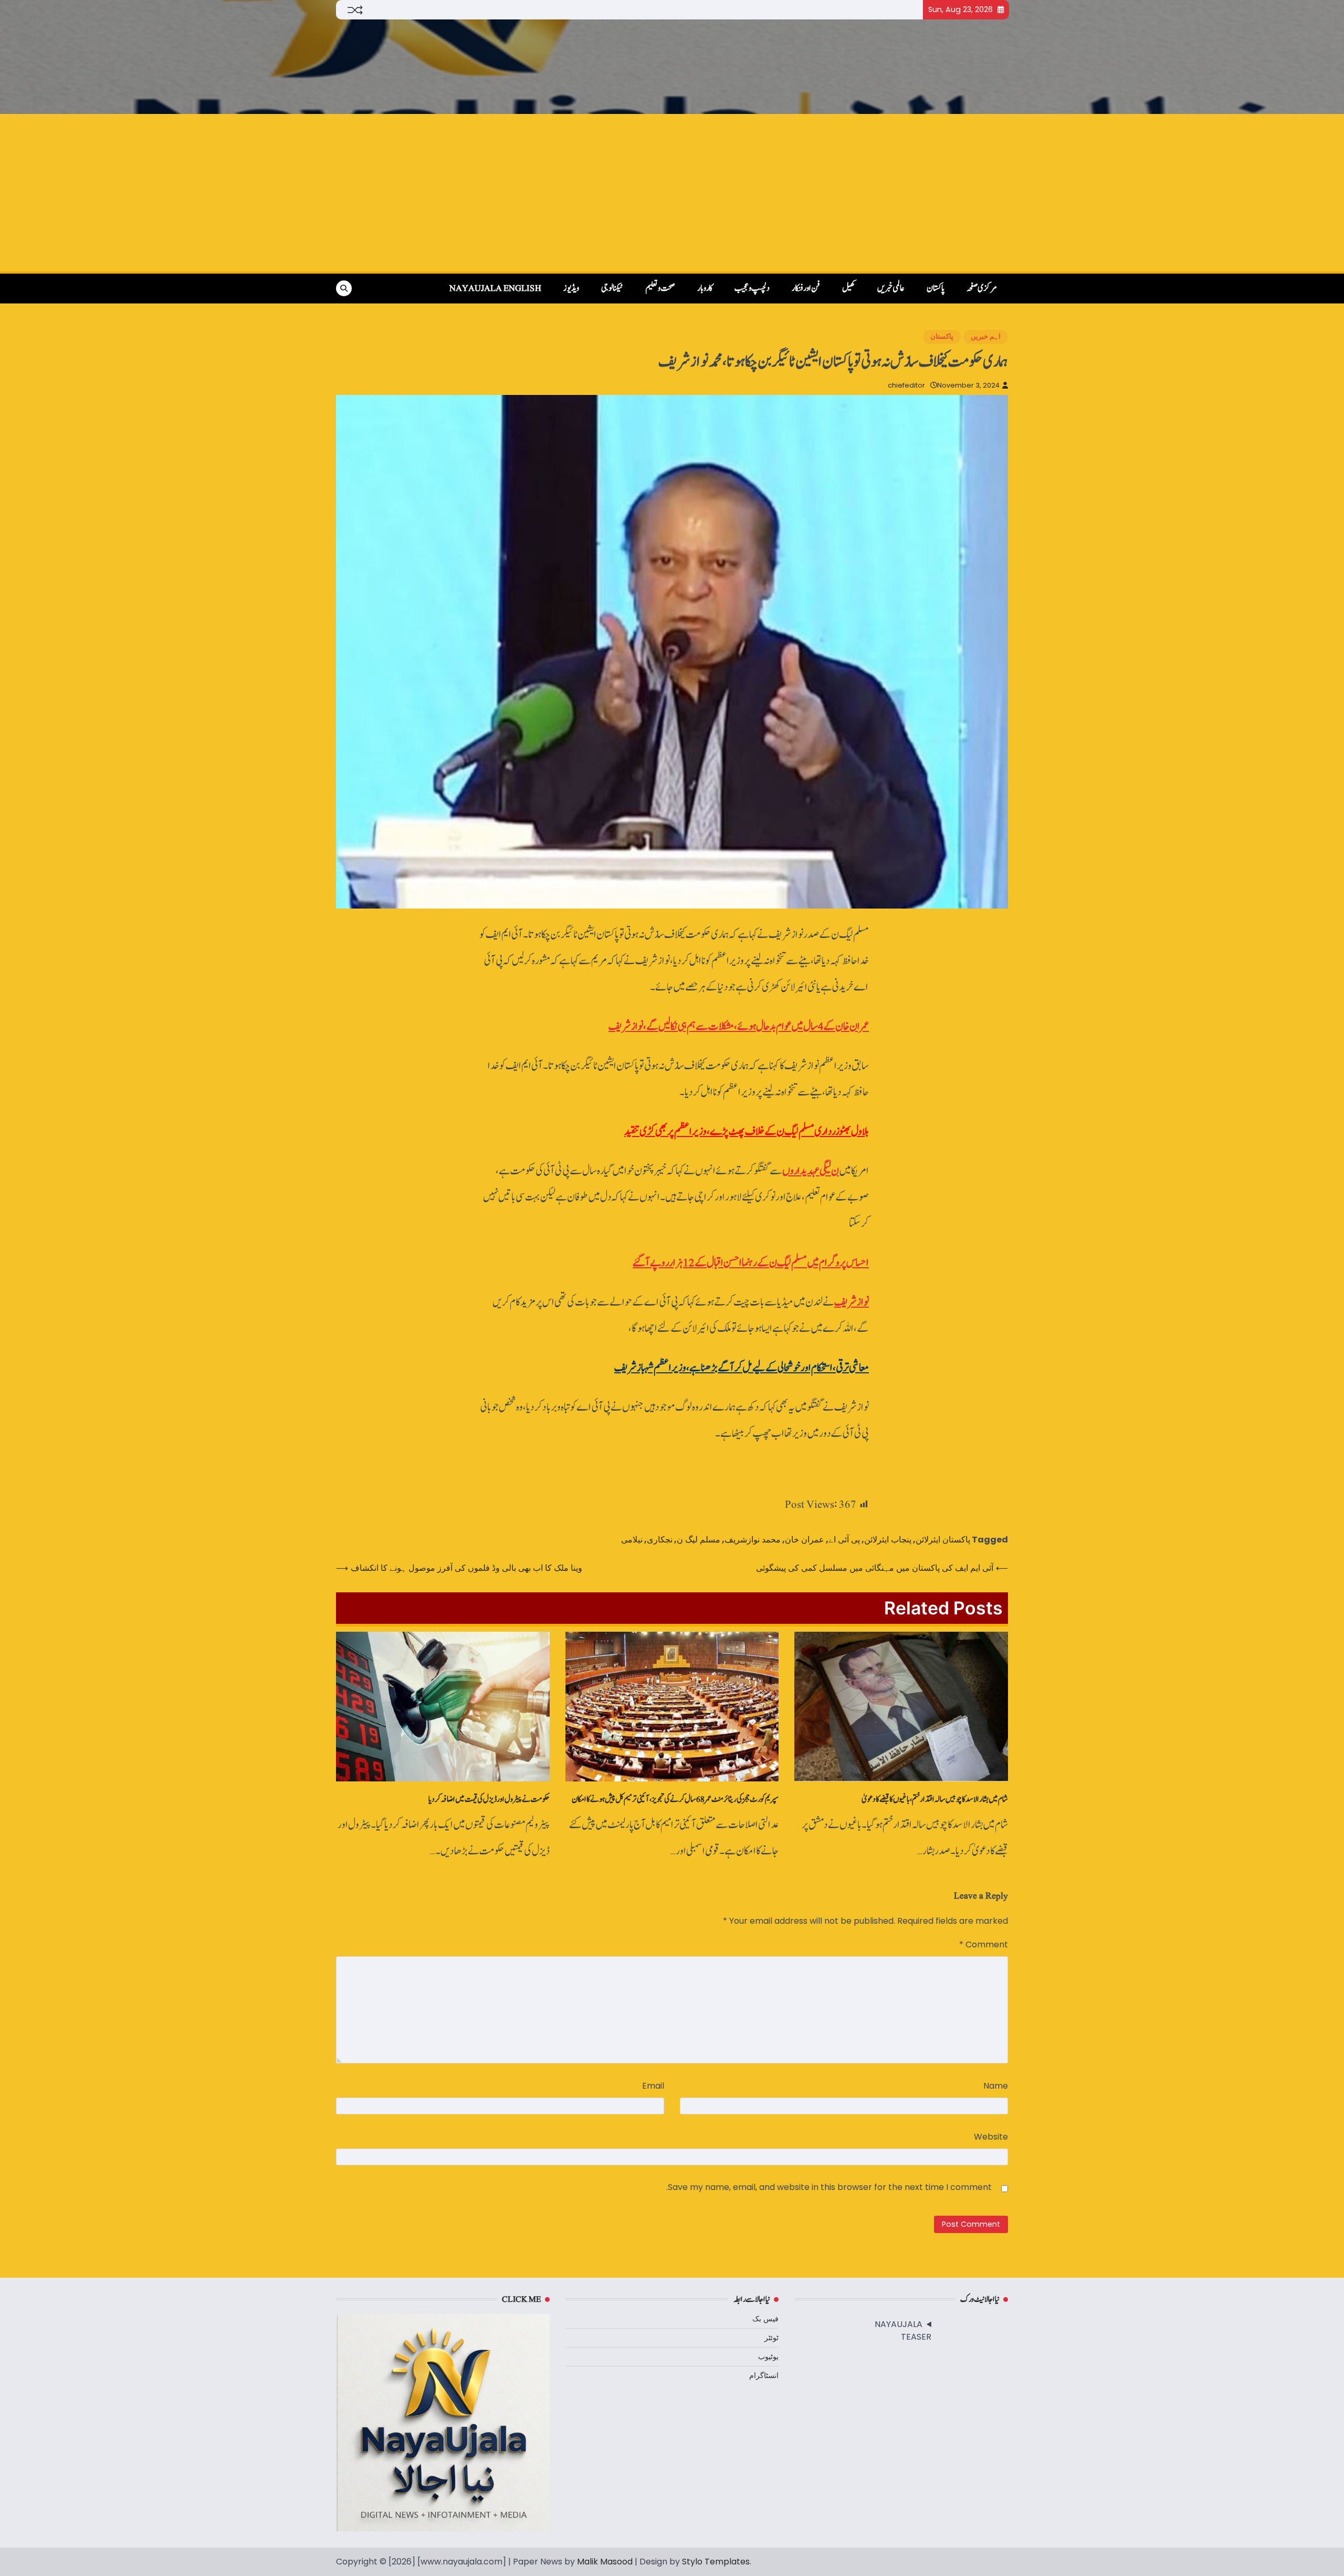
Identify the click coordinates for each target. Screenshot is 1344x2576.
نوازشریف (852, 1302)
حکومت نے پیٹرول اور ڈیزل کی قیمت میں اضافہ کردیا (489, 1799)
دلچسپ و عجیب (752, 288)
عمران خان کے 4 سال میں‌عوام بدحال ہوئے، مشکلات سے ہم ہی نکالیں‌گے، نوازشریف (739, 1026)
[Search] (344, 288)
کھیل (849, 288)
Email (653, 2086)
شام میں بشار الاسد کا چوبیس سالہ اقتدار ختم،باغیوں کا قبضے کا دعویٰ (935, 1799)
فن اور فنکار (806, 288)
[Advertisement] (672, 193)
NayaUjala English (495, 288)
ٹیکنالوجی (612, 288)
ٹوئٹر (771, 2338)
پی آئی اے (844, 1540)
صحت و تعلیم (660, 288)
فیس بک (765, 2319)
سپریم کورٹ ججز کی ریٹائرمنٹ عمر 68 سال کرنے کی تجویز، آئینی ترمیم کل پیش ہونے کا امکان (675, 1799)
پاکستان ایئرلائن (943, 1540)
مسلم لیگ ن (699, 1540)
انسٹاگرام (764, 2375)
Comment (984, 1944)
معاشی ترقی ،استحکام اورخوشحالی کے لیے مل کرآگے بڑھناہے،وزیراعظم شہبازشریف (742, 1368)
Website (991, 2137)
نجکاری (660, 1540)
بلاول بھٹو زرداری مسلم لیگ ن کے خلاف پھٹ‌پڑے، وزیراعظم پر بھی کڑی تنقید (747, 1131)
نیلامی (632, 1540)
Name (996, 2086)
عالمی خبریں (891, 288)
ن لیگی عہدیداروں (811, 1171)
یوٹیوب (768, 2356)
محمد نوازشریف (753, 1540)
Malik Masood (605, 2562)
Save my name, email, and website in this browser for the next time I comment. (829, 2187)
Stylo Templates (716, 2562)
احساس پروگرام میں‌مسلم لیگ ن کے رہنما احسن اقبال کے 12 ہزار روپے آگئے (751, 1263)
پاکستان (936, 288)
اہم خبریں (986, 336)
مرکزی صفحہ (982, 288)
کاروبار (705, 288)
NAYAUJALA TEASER (903, 2330)
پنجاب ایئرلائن (888, 1540)
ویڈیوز (571, 288)
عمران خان (805, 1540)
